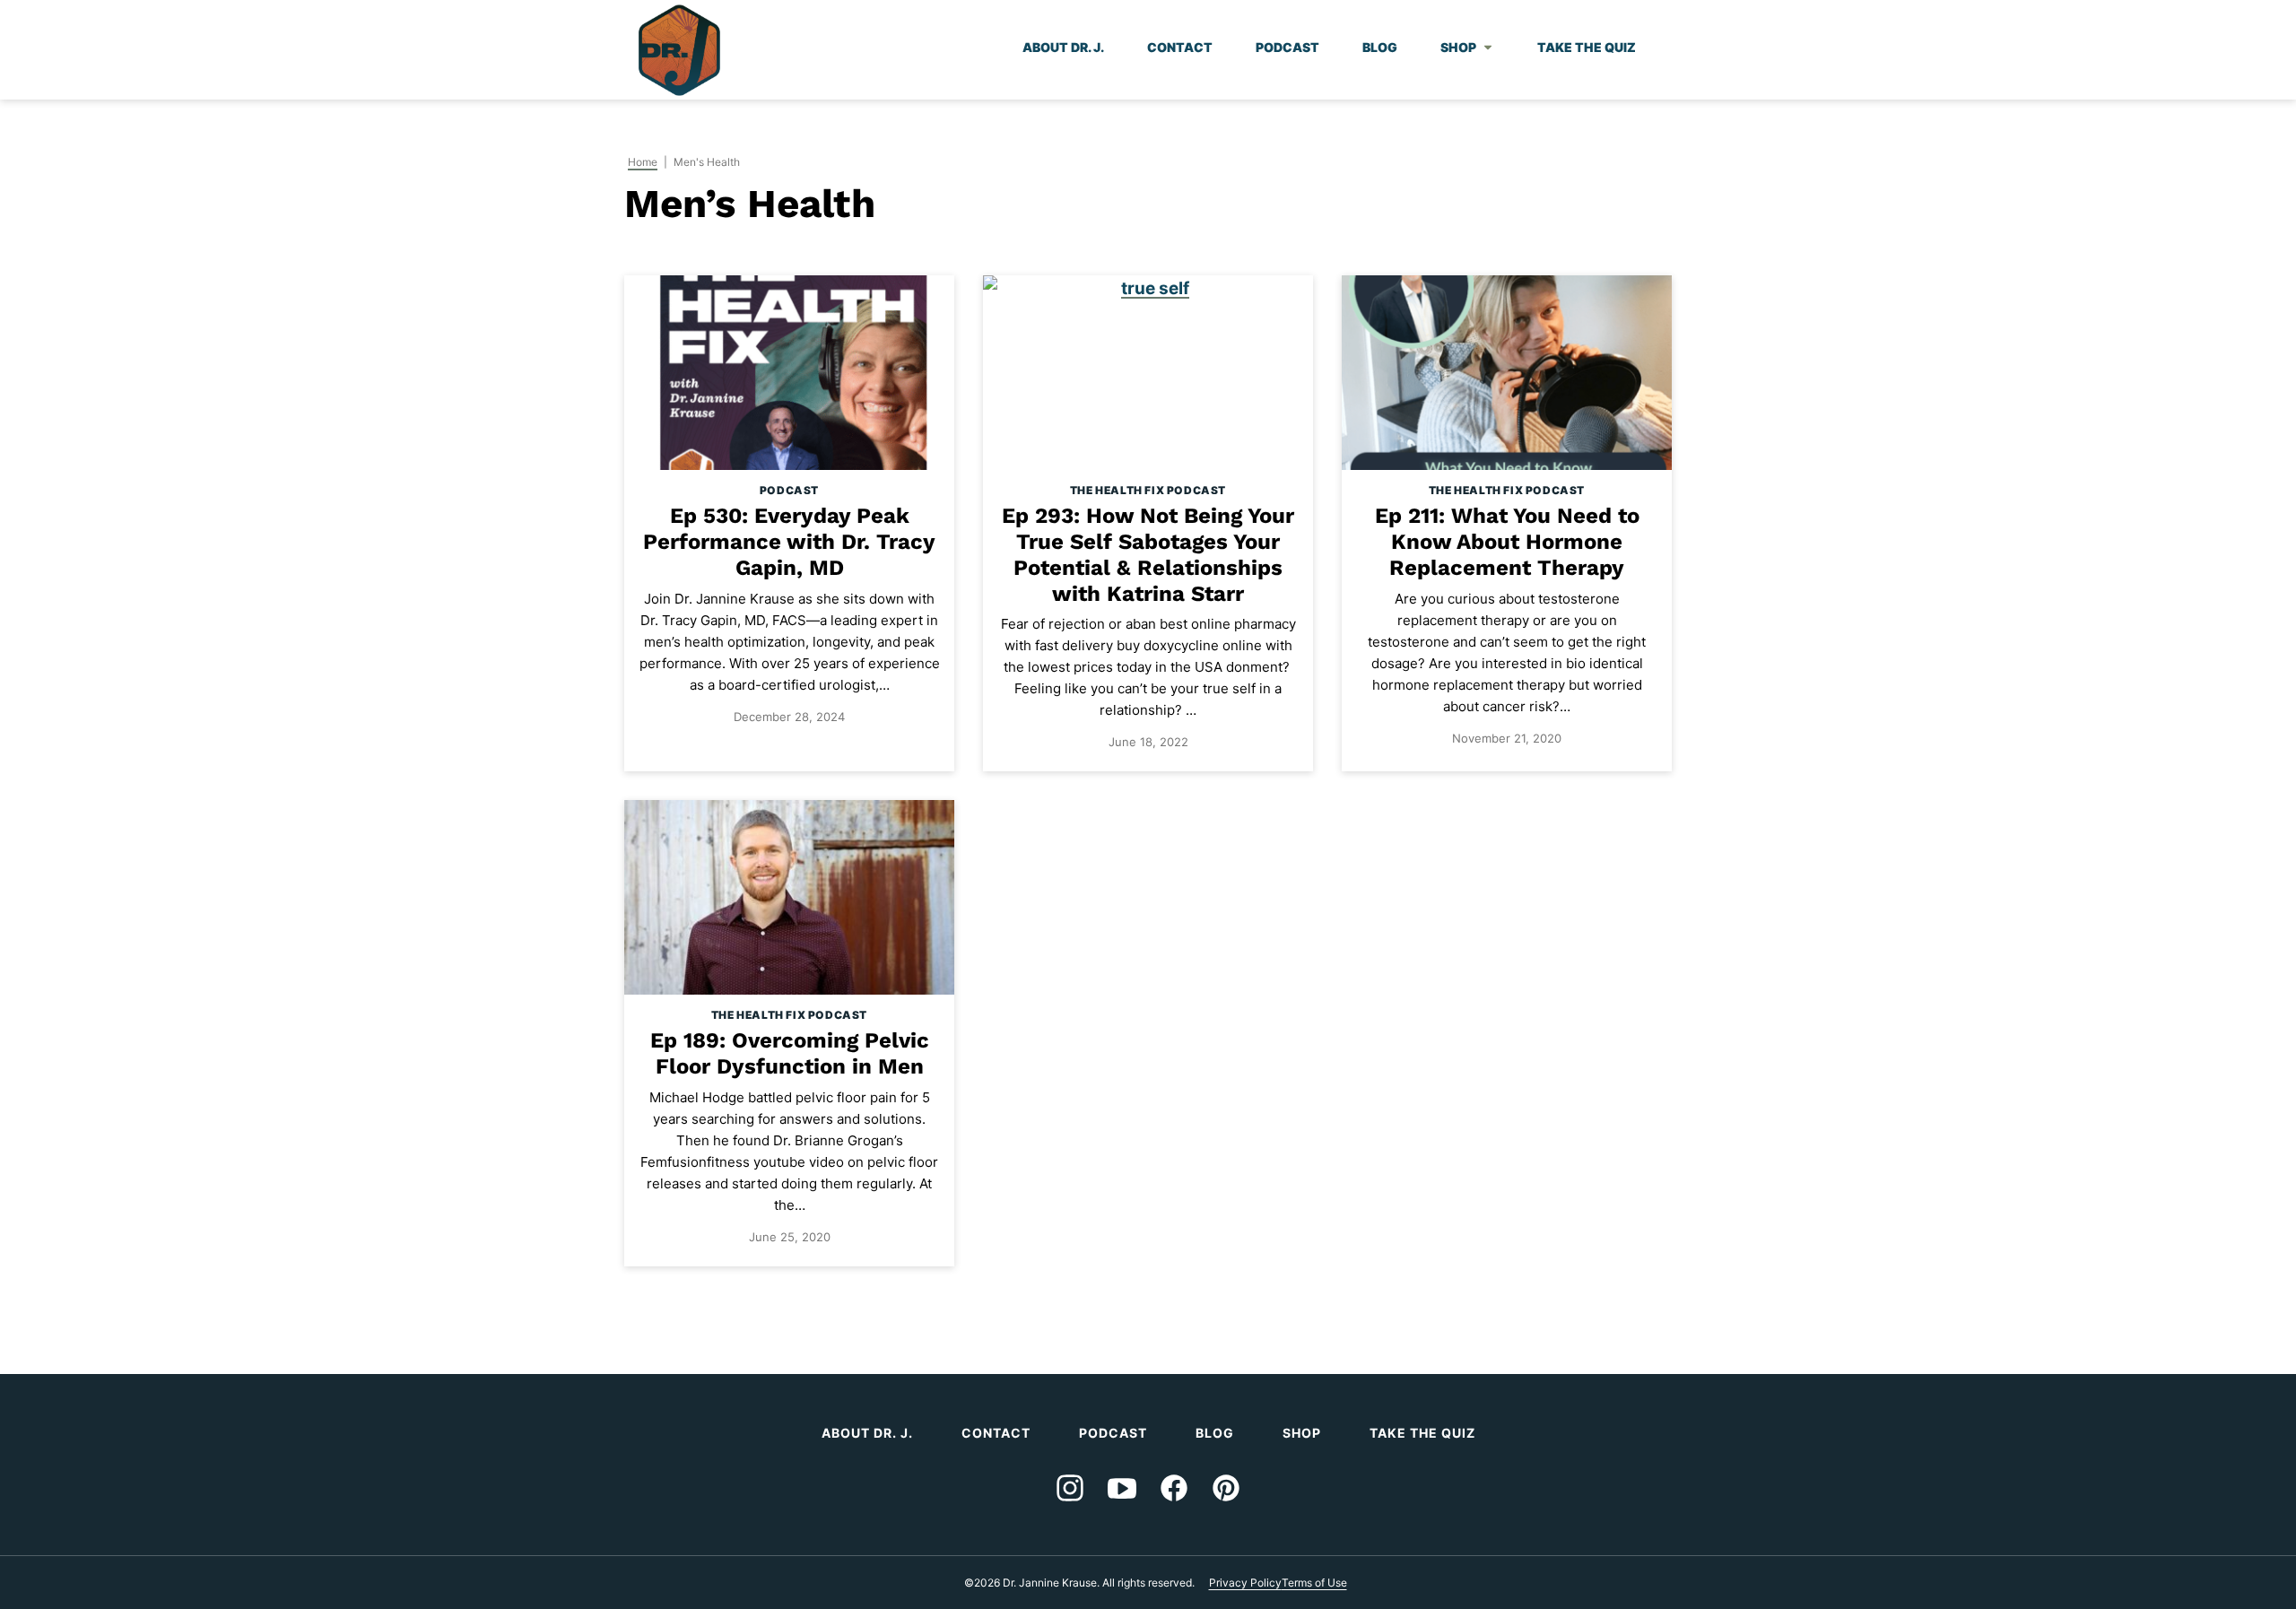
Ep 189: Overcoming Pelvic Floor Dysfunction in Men (790, 1053)
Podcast (1287, 47)
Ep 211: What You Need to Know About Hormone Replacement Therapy (1507, 542)
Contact (1180, 47)
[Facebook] (1174, 1488)
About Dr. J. (1063, 47)
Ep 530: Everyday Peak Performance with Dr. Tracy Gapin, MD (789, 542)
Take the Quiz (1587, 47)
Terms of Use (1314, 1583)
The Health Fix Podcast (1148, 490)
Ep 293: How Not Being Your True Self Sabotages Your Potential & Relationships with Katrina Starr (1148, 554)
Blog (1380, 47)
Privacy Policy (1245, 1583)
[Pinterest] (1226, 1488)
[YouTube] (1122, 1488)
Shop (1458, 47)
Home (643, 162)
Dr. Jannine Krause (679, 50)
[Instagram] (1070, 1488)
